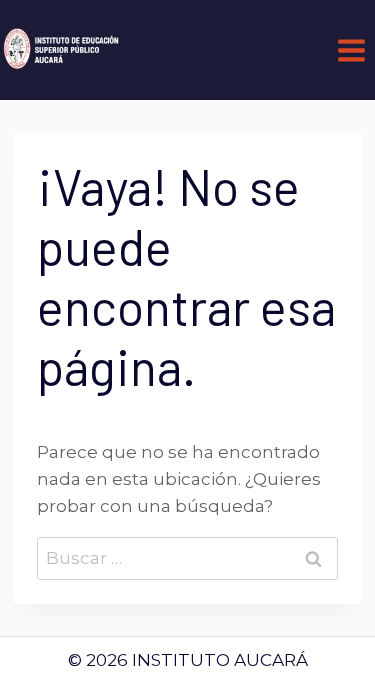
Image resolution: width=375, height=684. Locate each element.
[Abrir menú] (351, 50)
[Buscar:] (187, 558)
